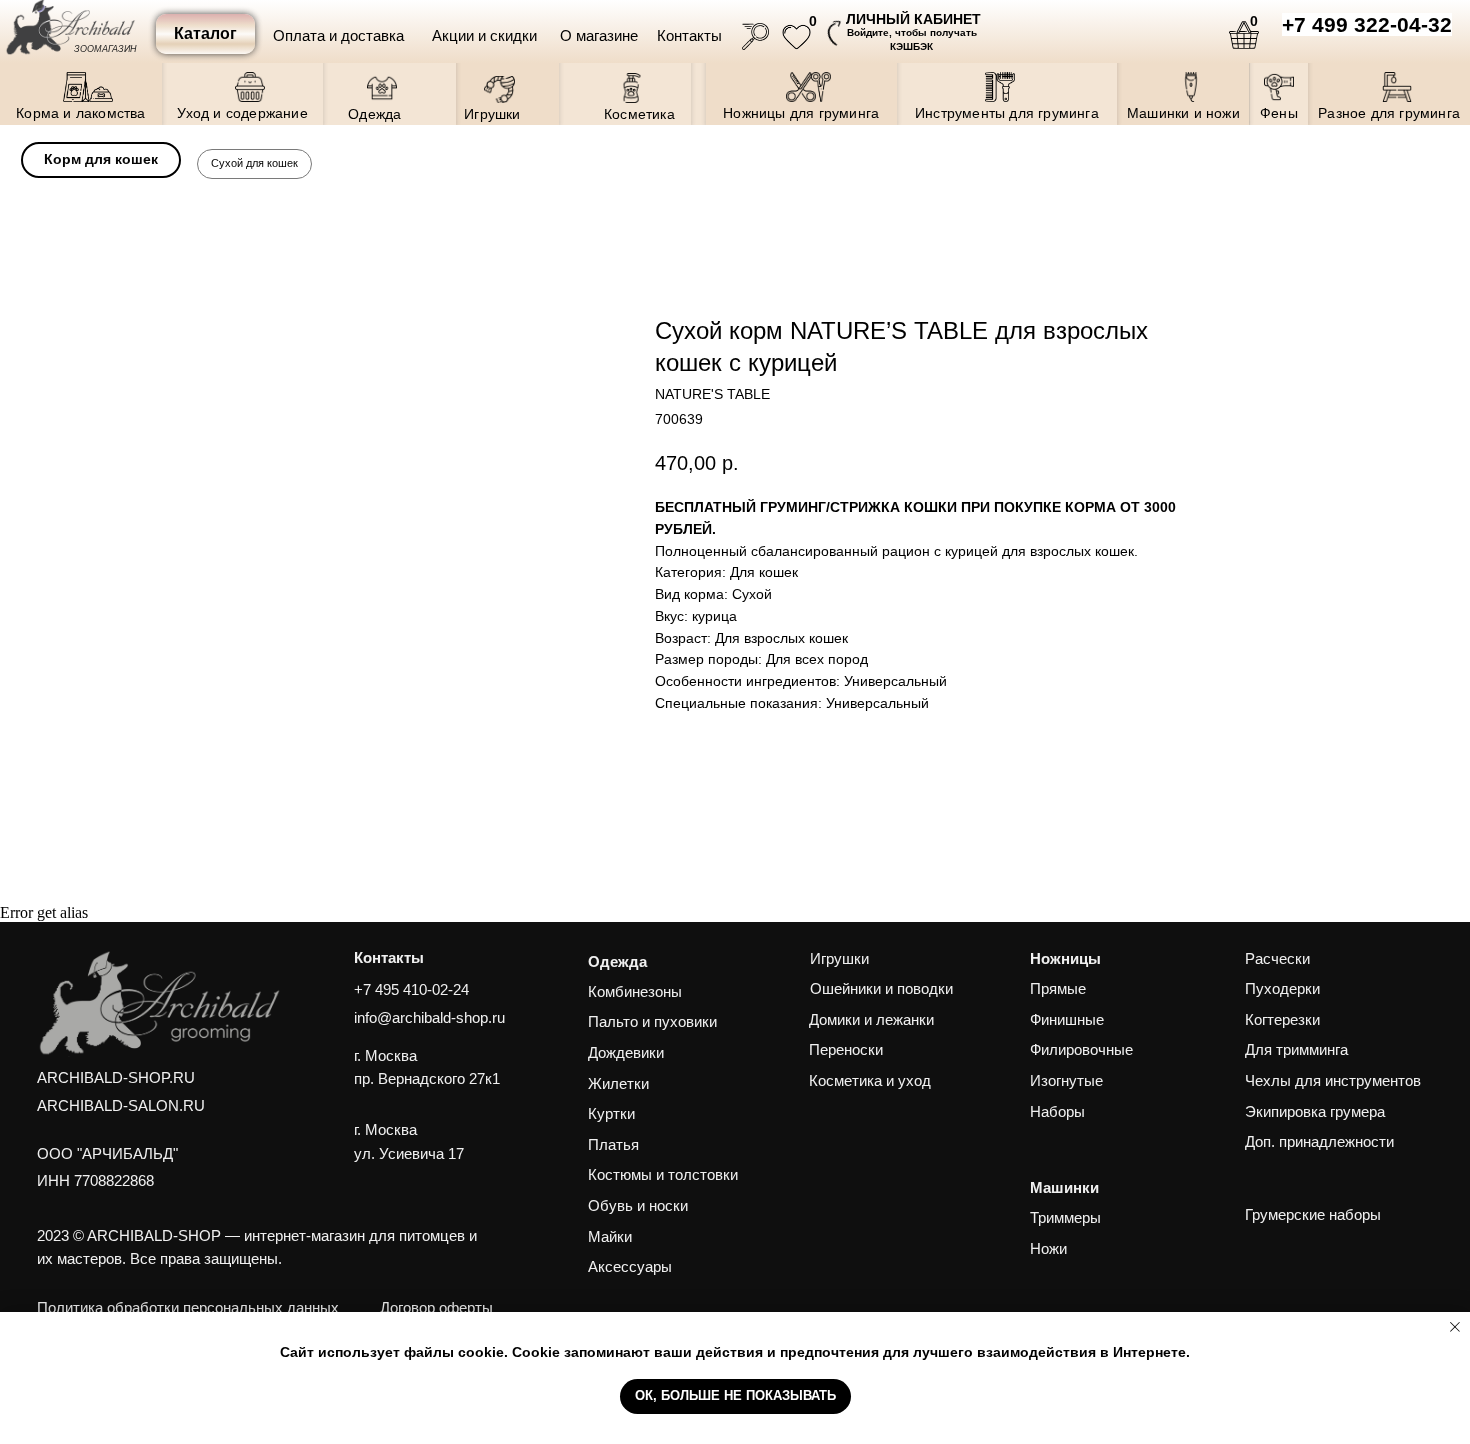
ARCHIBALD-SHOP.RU (116, 1078)
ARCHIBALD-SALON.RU (121, 1106)
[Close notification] (1455, 1327)
